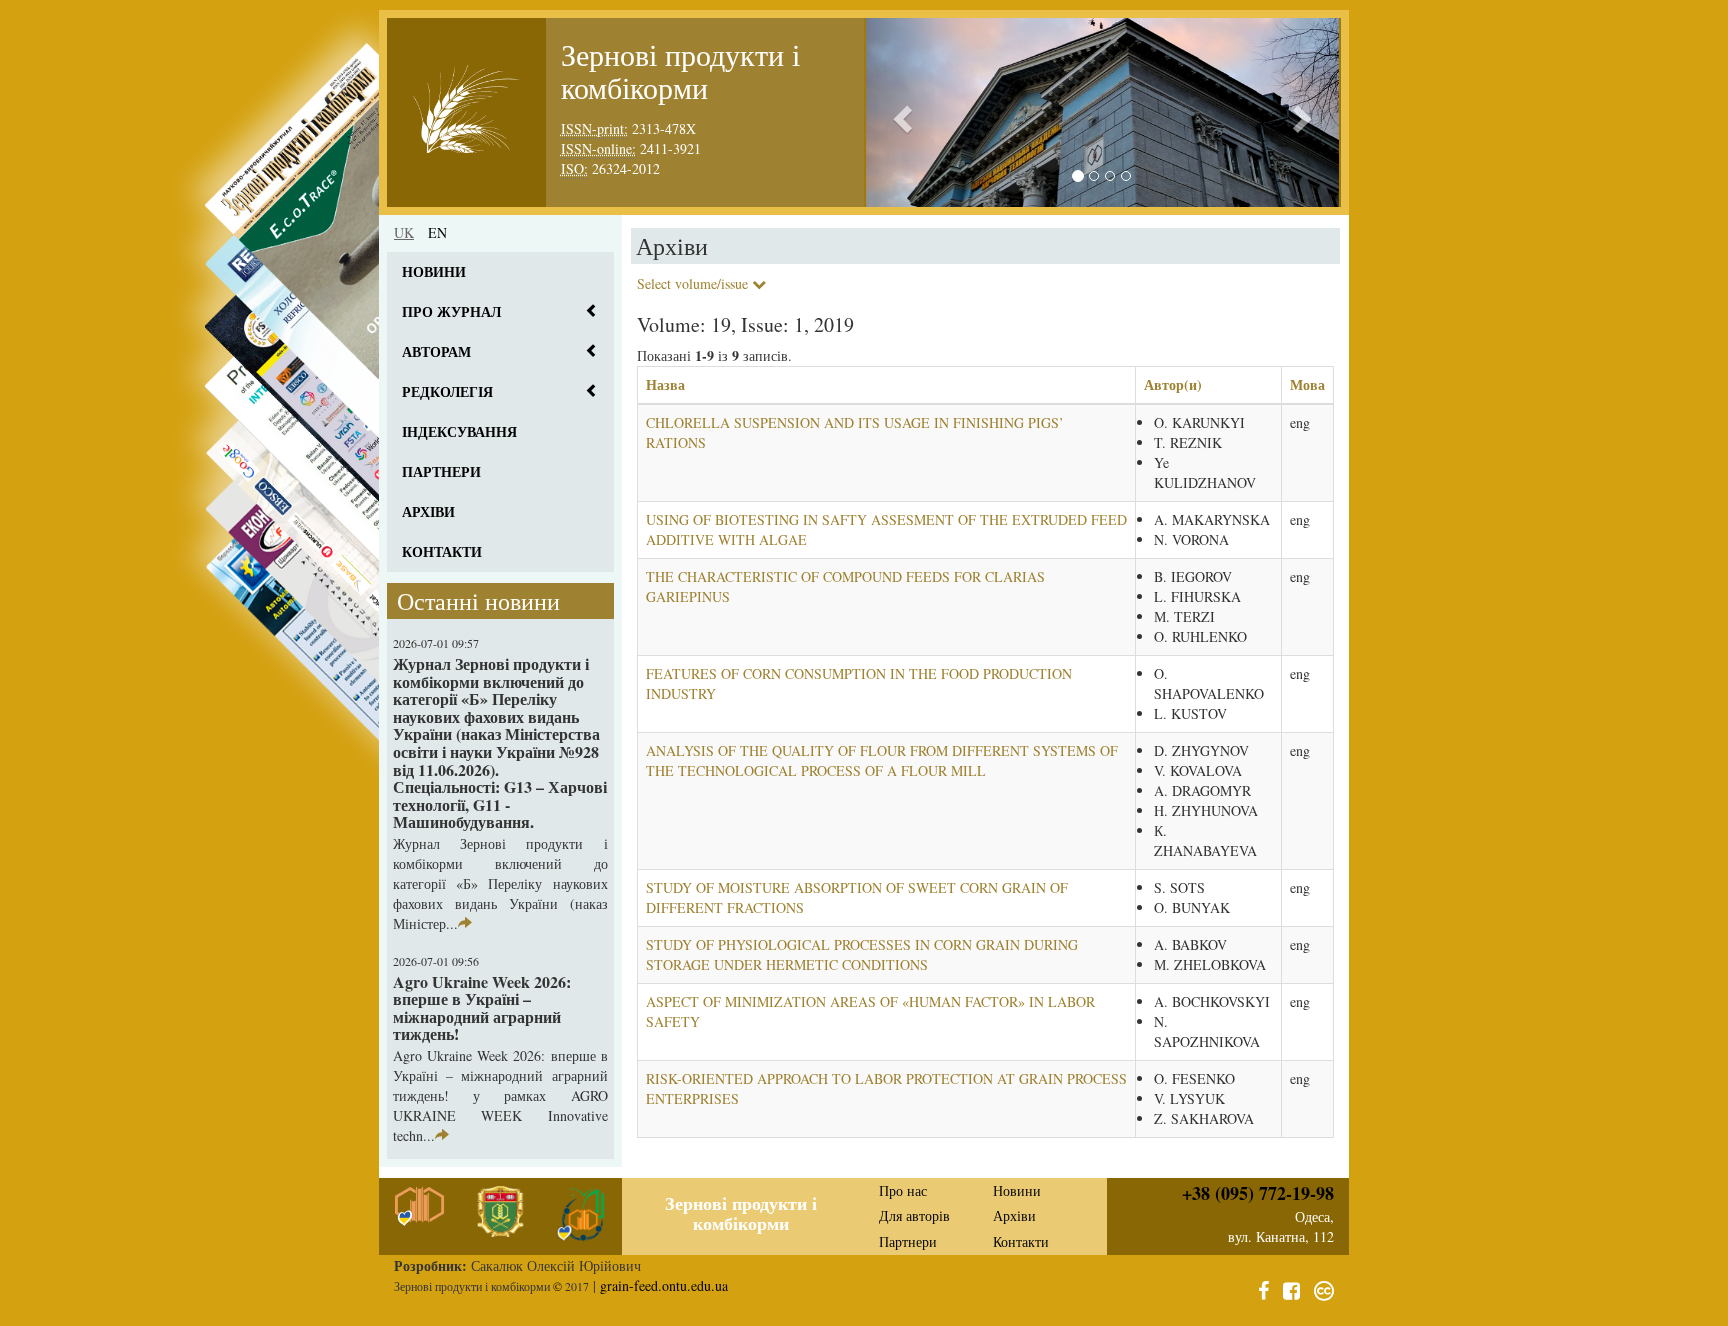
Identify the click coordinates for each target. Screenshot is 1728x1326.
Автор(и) (1173, 384)
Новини (434, 271)
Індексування (459, 431)
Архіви (428, 511)
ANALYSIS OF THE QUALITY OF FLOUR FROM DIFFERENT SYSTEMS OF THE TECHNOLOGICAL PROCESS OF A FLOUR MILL (882, 760)
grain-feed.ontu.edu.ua (664, 1285)
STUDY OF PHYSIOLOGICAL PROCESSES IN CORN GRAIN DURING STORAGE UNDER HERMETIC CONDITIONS (862, 954)
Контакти (442, 551)
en (437, 232)
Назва (665, 384)
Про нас (903, 1190)
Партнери (441, 471)
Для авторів (914, 1215)
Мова (1307, 384)
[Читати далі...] (465, 923)
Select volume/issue (694, 283)
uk (404, 232)
